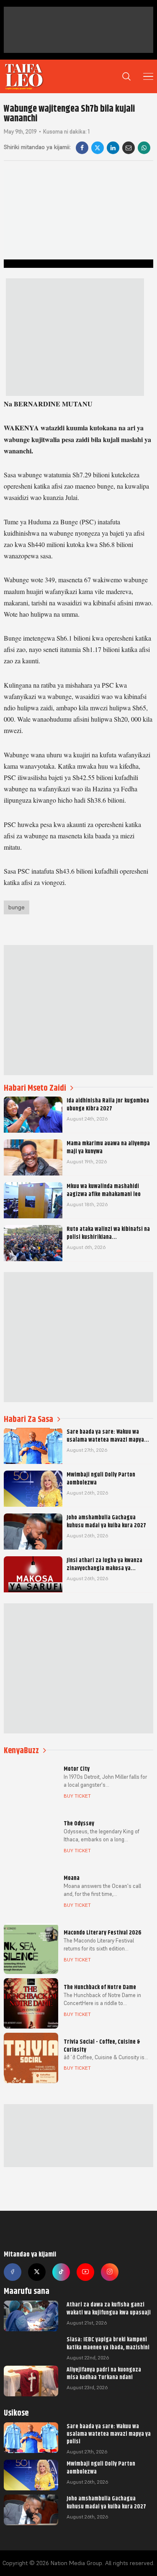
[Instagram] (110, 2272)
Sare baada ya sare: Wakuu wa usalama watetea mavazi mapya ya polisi (109, 2434)
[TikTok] (61, 2272)
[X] (98, 148)
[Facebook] (82, 148)
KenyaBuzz (21, 1750)
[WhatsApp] (144, 148)
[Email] (129, 148)
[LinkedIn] (113, 148)
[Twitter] (37, 2272)
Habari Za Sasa (28, 1419)
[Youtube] (85, 2272)
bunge (17, 907)
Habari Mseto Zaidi (35, 1088)
